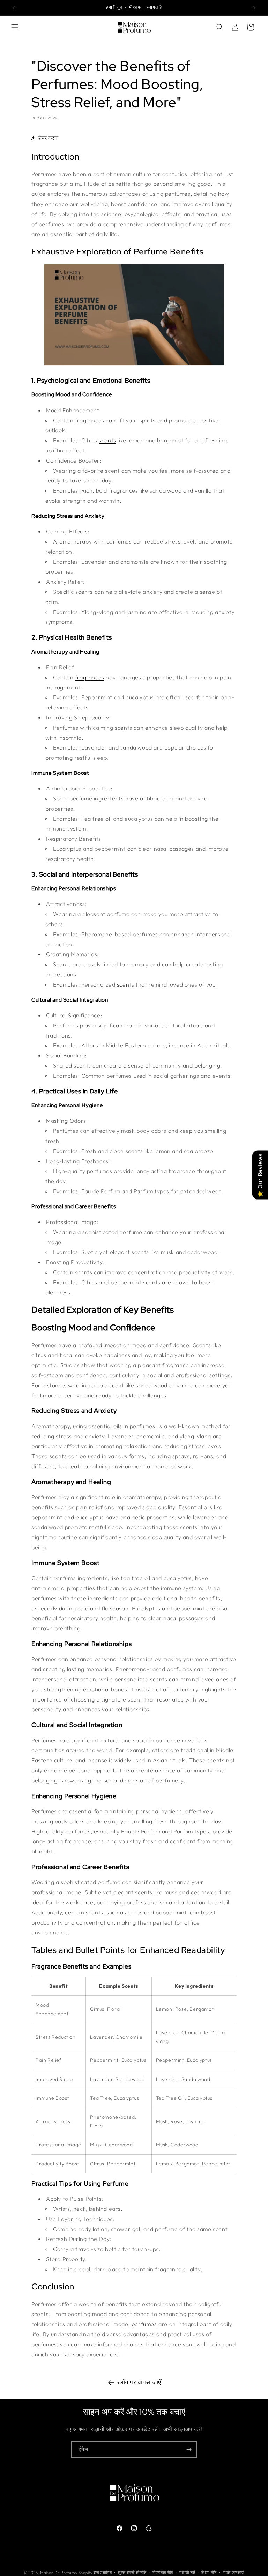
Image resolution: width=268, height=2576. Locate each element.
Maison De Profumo (59, 2573)
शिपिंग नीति (209, 2573)
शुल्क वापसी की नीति (132, 2573)
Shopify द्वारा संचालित (95, 2573)
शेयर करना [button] (48, 138)
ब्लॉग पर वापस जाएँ (139, 2382)
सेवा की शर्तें (187, 2573)
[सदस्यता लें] (189, 2449)
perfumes (144, 2324)
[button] (15, 27)
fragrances (90, 677)
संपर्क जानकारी (234, 2573)
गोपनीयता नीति (163, 2573)
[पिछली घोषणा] (14, 8)
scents (107, 440)
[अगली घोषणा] (254, 8)
